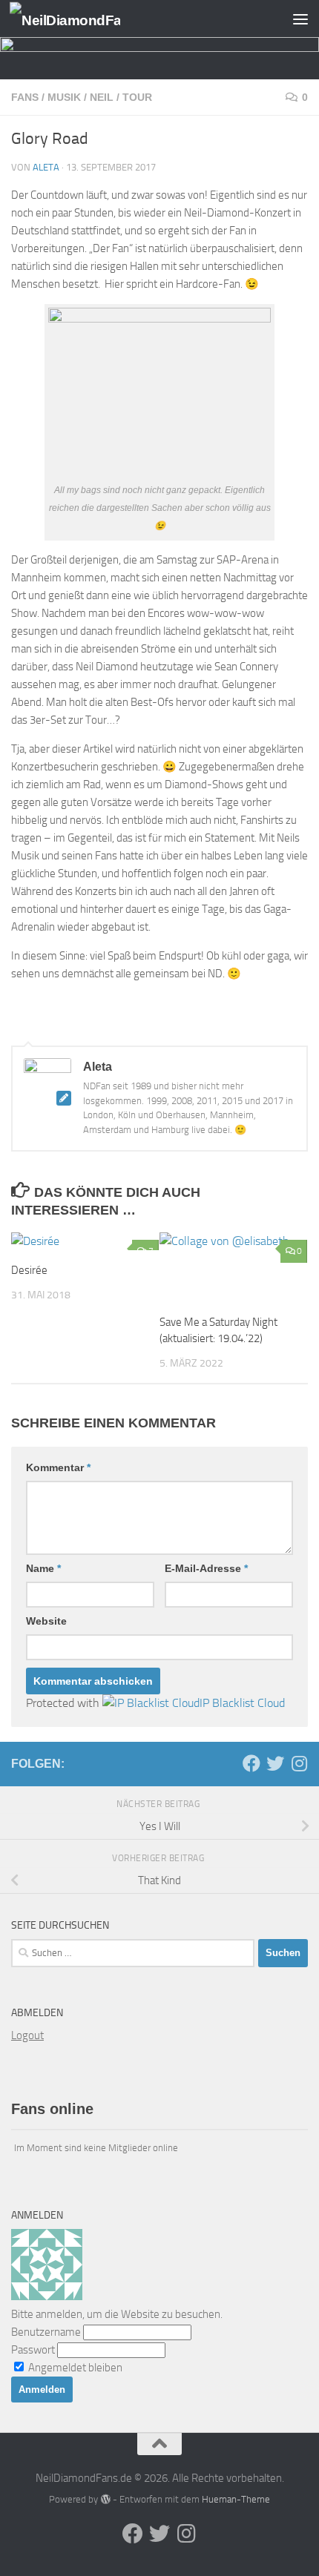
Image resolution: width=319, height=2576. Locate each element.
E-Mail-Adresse (206, 1568)
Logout (27, 2035)
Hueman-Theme (236, 2499)
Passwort (33, 2350)
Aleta (46, 167)
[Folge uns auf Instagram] (299, 1763)
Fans (25, 97)
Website (46, 1621)
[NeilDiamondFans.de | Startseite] (83, 19)
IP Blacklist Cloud (242, 1703)
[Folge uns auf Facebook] (251, 1763)
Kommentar (58, 1467)
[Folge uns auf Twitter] (275, 1763)
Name (43, 1568)
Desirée (29, 1270)
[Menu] (300, 19)
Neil (102, 97)
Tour (137, 97)
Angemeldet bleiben (74, 2368)
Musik (64, 97)
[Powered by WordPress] (105, 2499)
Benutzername (46, 2332)
